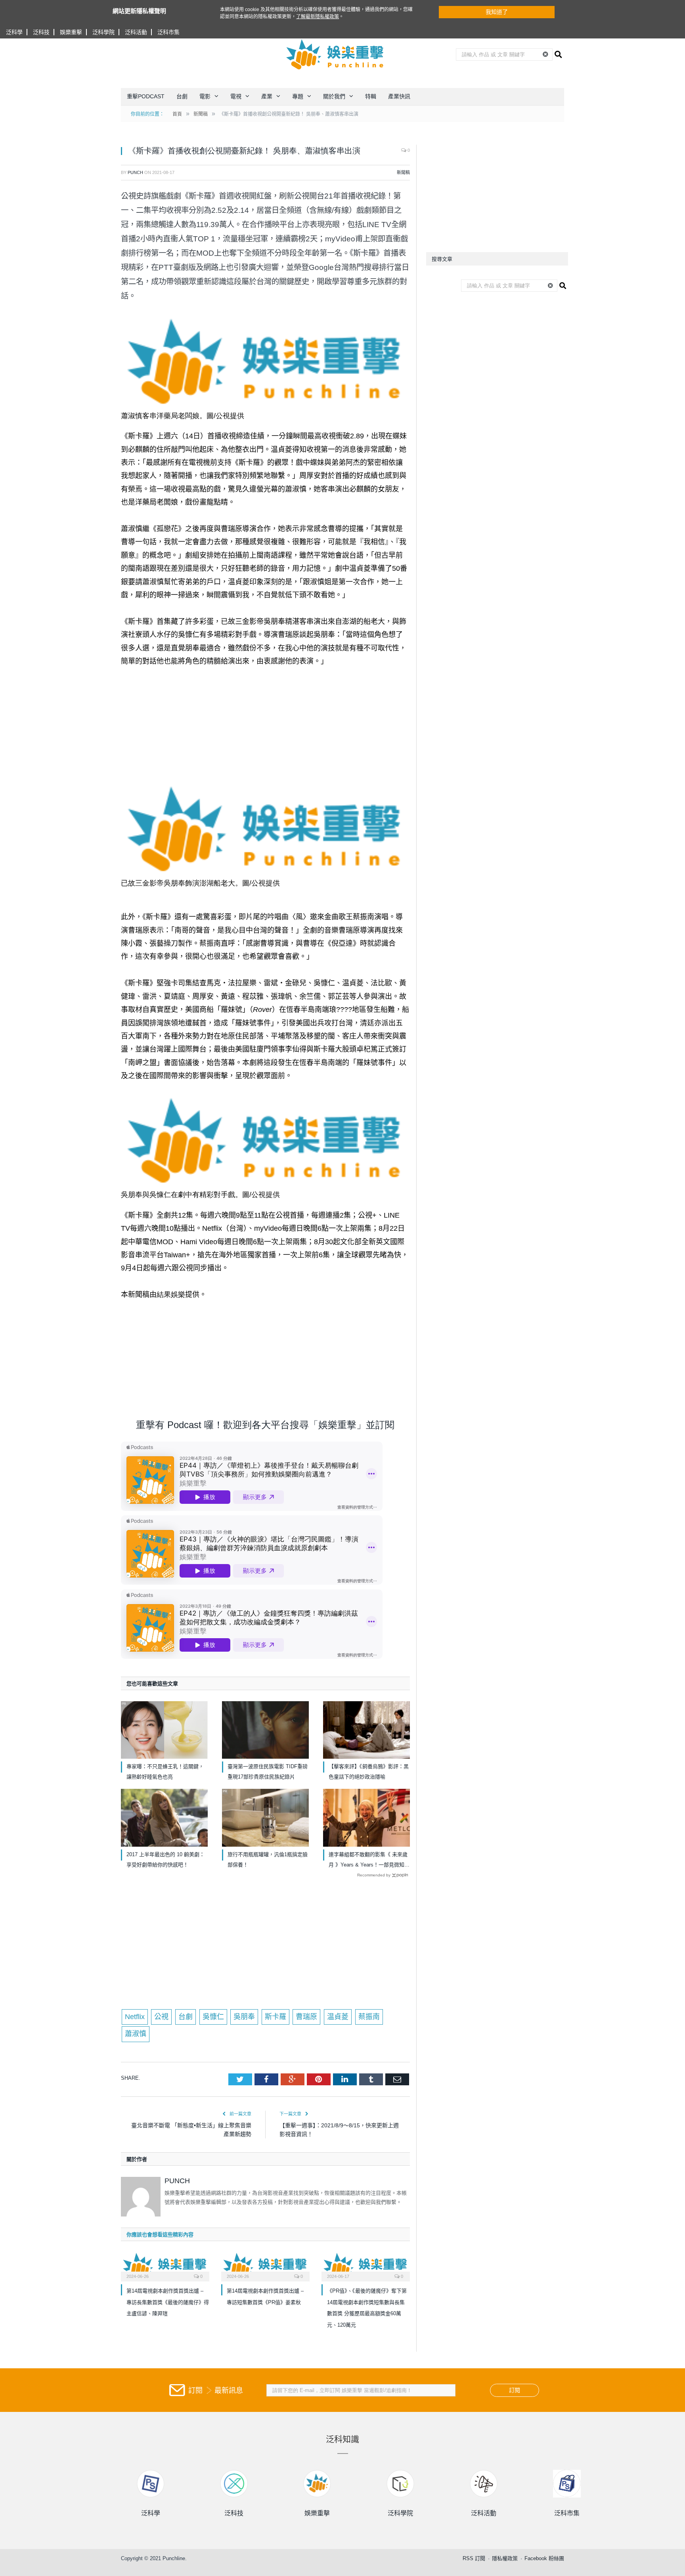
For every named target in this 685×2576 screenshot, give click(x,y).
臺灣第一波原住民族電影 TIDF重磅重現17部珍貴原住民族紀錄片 (268, 1772)
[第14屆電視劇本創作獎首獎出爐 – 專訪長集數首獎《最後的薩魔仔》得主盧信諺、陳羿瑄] (165, 2266)
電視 (236, 96)
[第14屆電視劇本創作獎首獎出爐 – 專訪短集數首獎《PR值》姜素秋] (265, 2266)
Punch (135, 172)
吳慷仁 (213, 2017)
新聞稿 (403, 172)
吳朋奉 (244, 2017)
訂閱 (515, 2390)
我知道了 (497, 12)
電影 (205, 96)
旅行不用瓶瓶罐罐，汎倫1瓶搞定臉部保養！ (268, 1860)
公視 (161, 2017)
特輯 (371, 96)
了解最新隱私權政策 (318, 17)
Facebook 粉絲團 (544, 2558)
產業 (267, 96)
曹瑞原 (306, 2017)
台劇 (182, 96)
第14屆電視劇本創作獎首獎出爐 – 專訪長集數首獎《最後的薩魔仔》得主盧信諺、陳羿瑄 (168, 2302)
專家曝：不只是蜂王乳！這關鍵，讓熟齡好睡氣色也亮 (165, 1772)
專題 (298, 96)
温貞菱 (338, 2017)
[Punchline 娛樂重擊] (335, 54)
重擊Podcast (146, 96)
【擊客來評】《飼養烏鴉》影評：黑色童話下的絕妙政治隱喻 (369, 1772)
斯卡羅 (276, 2017)
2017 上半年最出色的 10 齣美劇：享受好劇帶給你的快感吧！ (166, 1860)
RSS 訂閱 (474, 2558)
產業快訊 (399, 96)
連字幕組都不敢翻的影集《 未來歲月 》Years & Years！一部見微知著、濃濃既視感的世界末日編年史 (368, 1861)
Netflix (135, 2017)
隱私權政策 (505, 2558)
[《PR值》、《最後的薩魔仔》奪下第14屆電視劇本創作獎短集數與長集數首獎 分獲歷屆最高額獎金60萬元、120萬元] (366, 2266)
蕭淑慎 (136, 2034)
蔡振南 (369, 2017)
